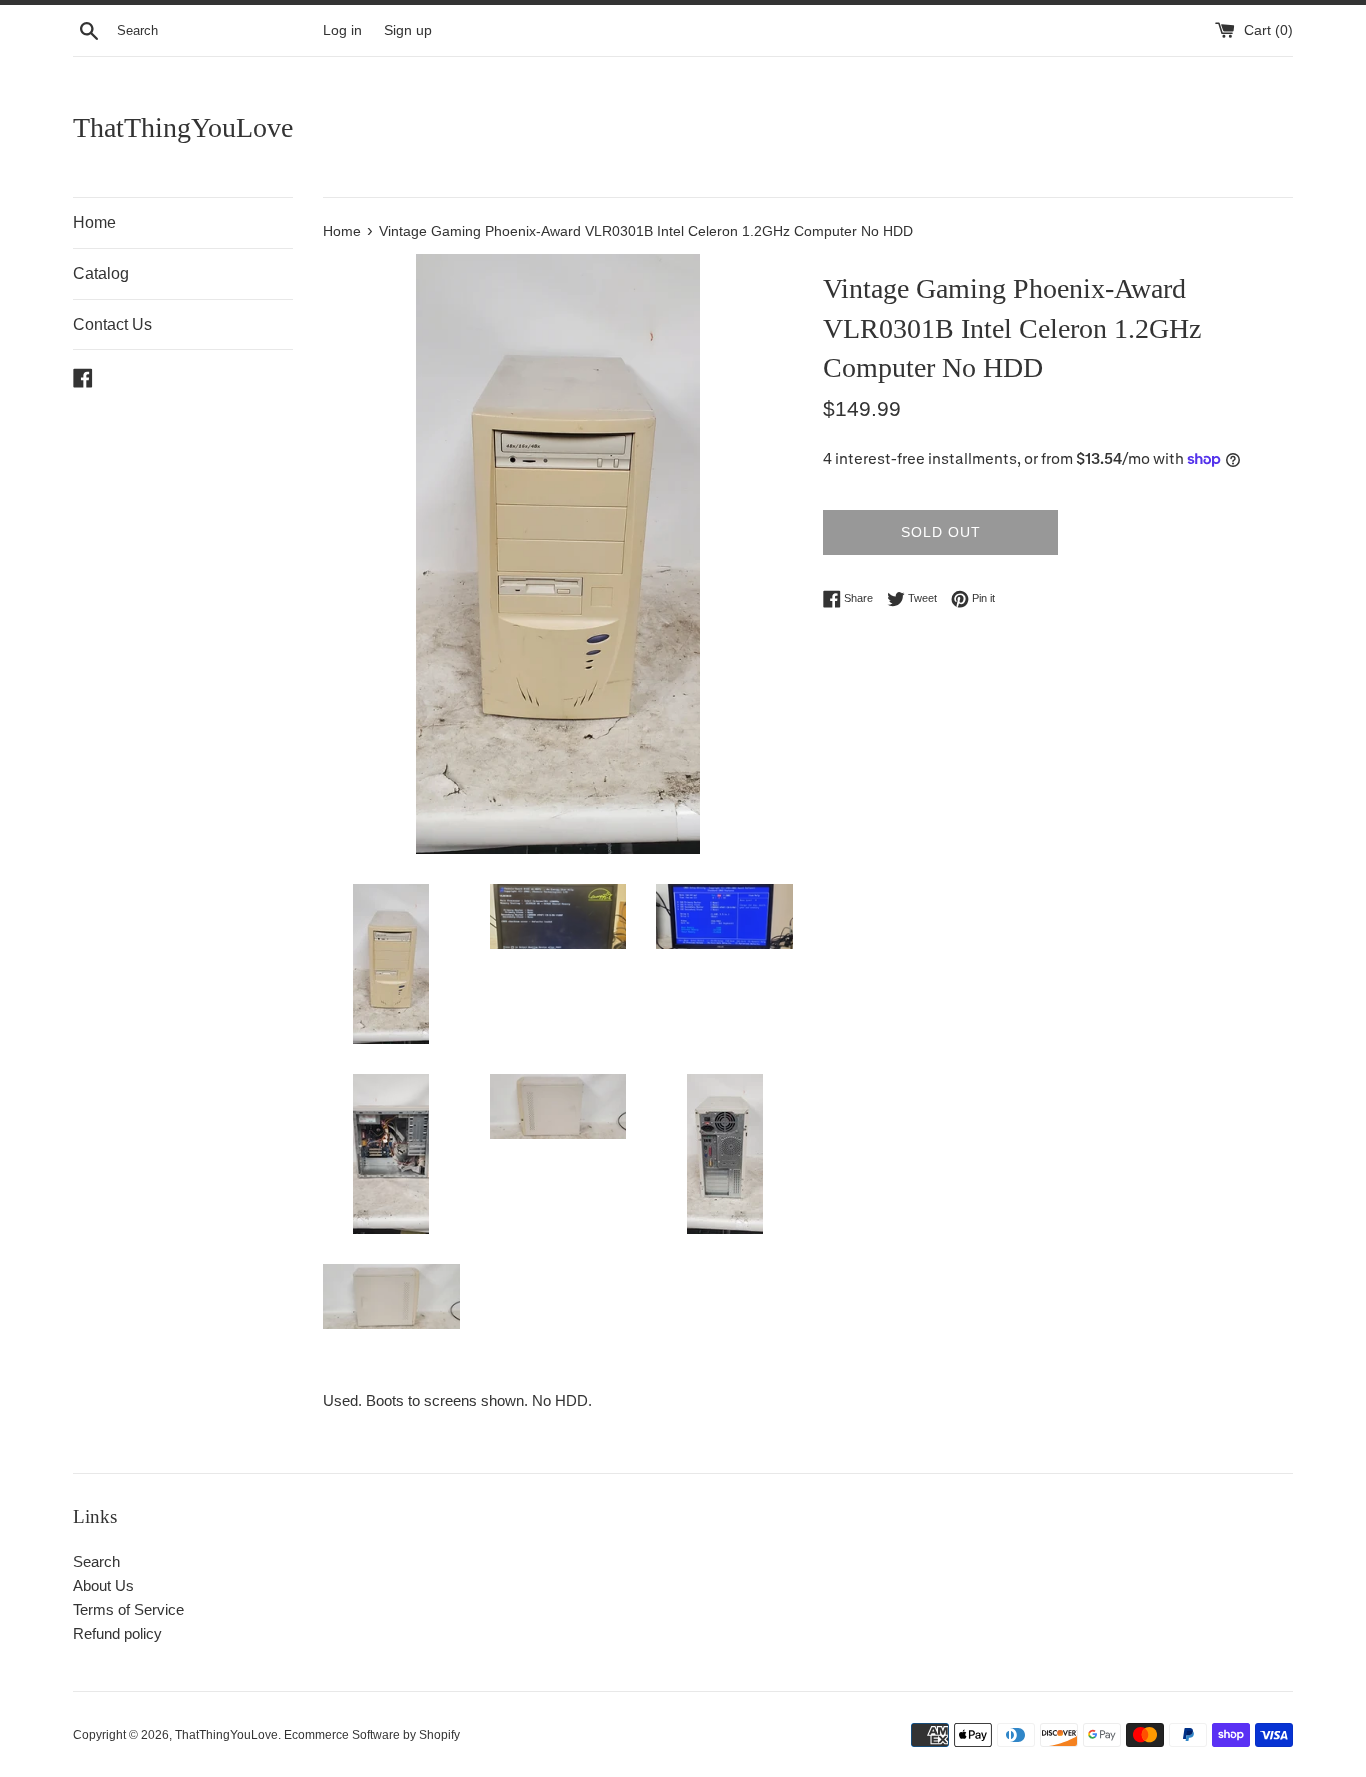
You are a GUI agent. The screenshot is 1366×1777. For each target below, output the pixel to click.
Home (94, 222)
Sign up (408, 30)
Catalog (101, 273)
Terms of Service (128, 1609)
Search (96, 1561)
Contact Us (112, 324)
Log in (342, 30)
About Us (103, 1585)
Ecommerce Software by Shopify (372, 1735)
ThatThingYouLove (183, 127)
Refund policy (117, 1633)
